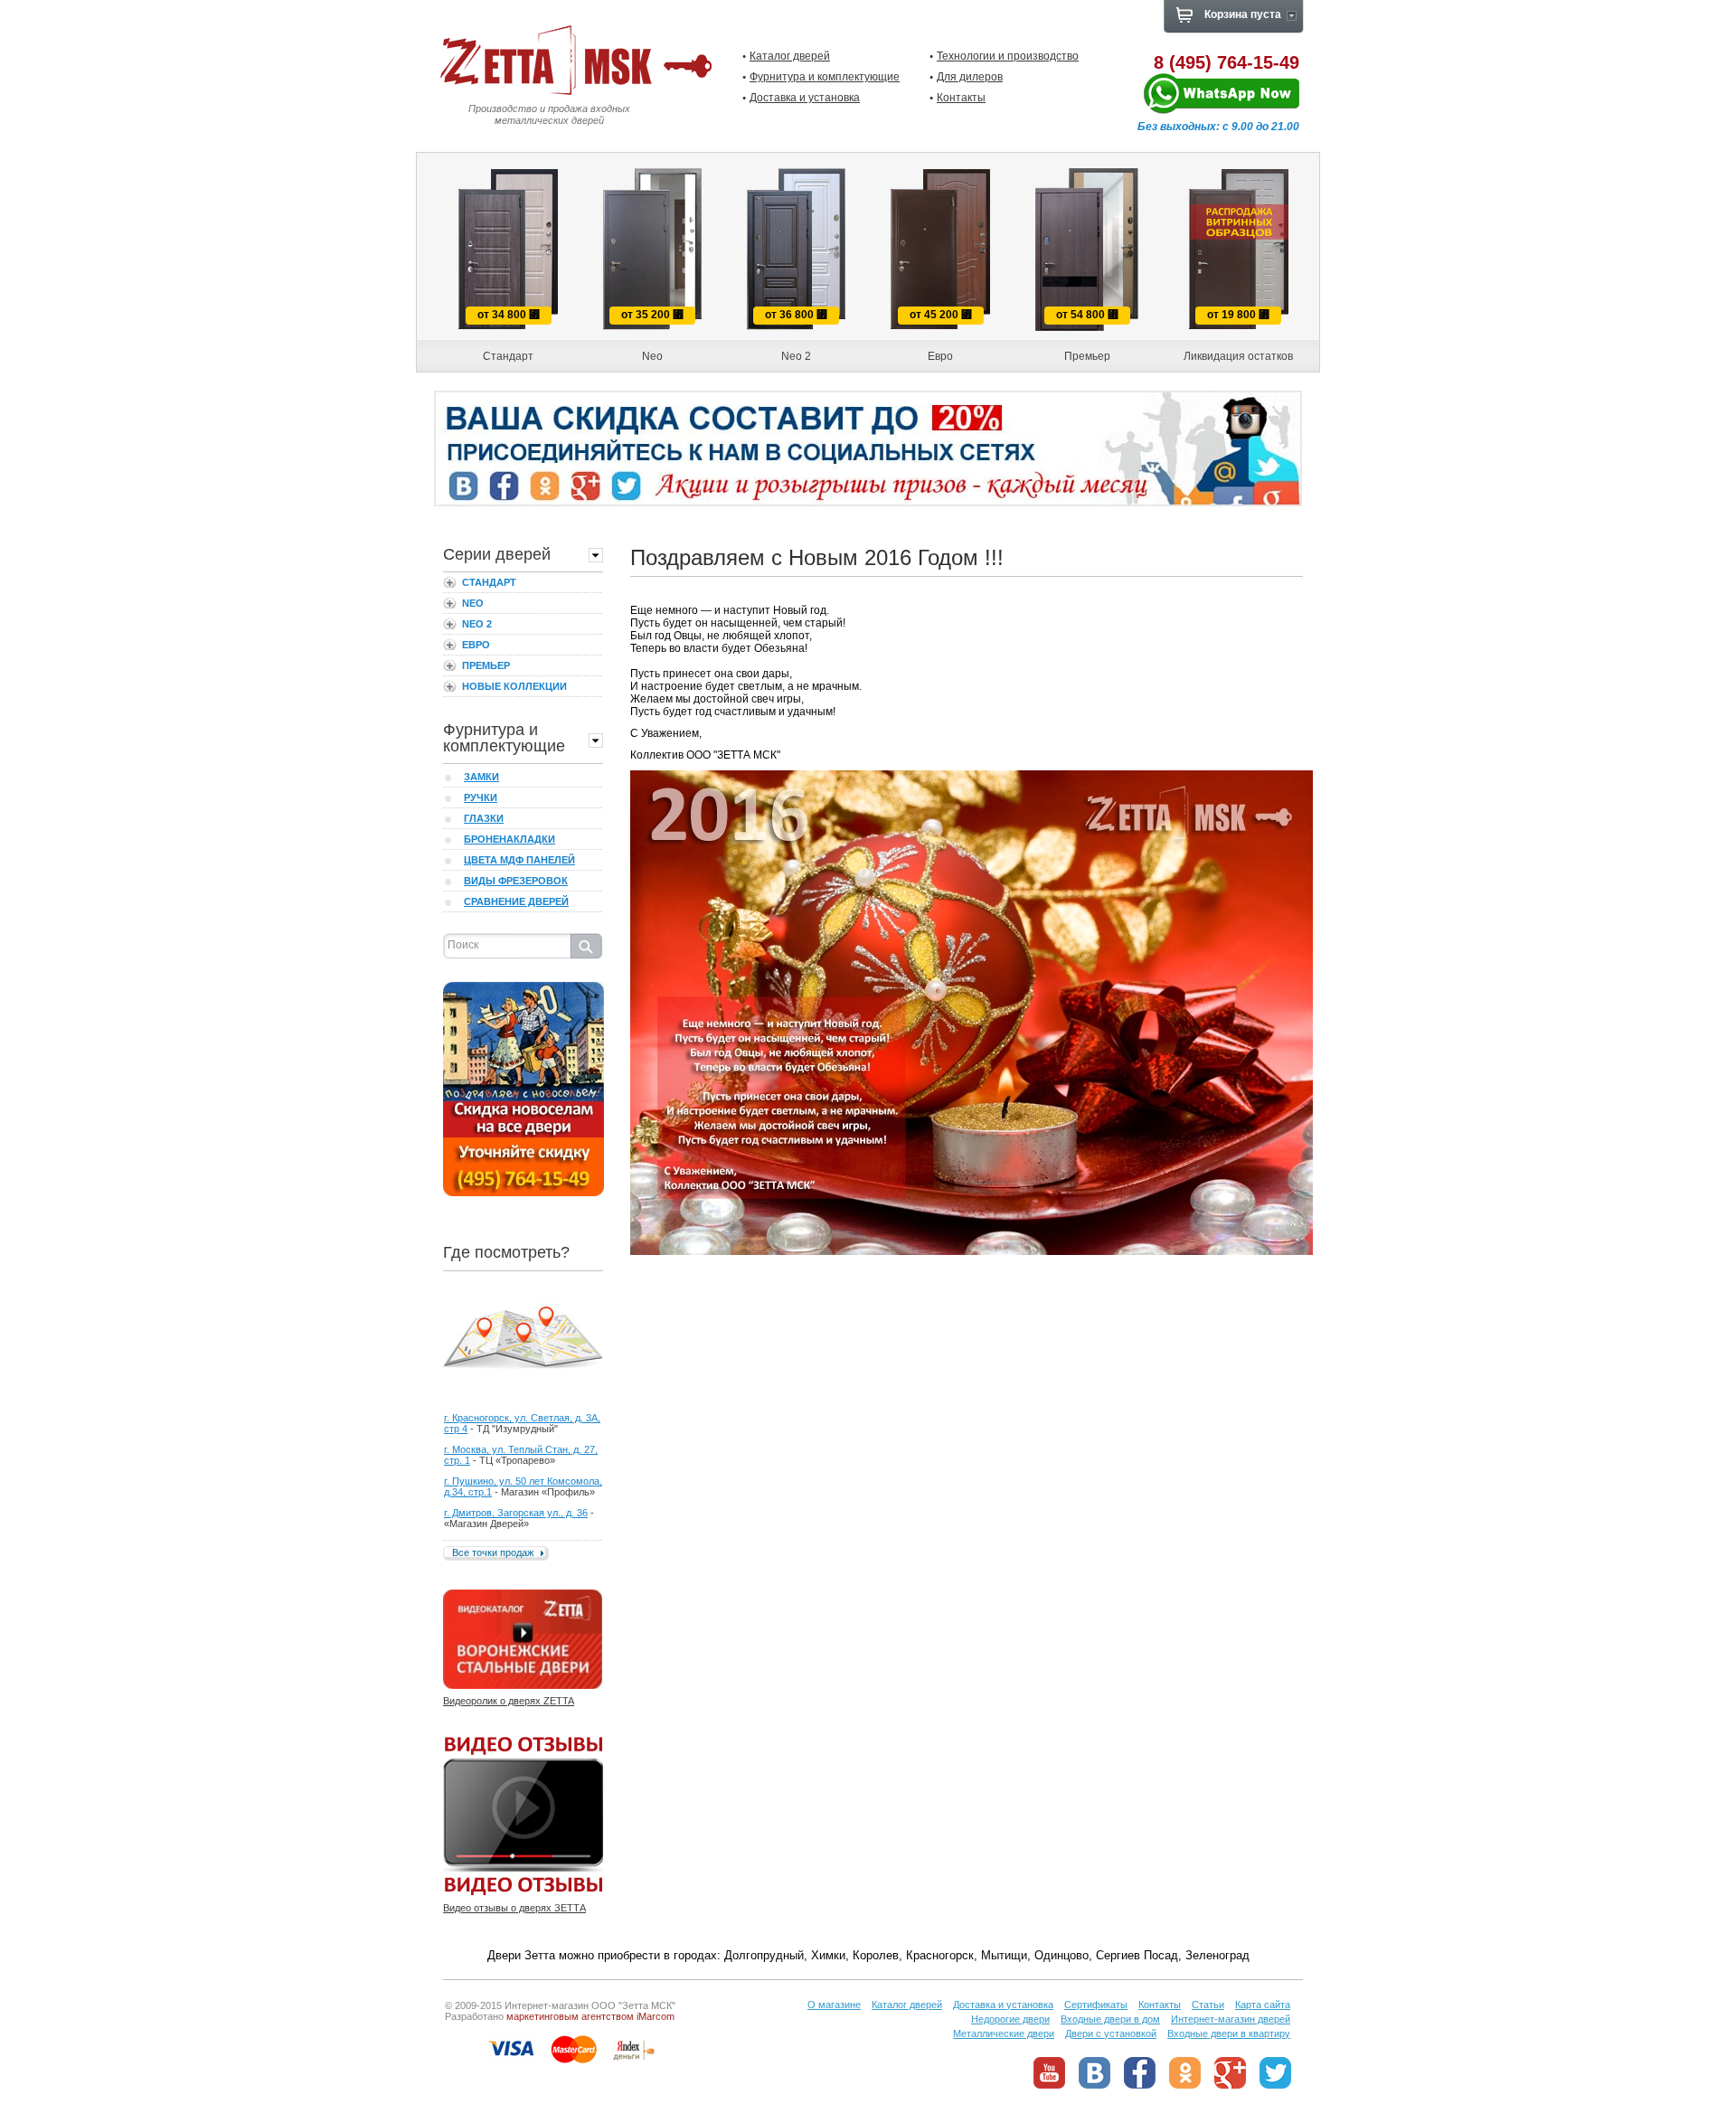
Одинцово (1061, 1955)
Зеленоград (1217, 1955)
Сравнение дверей (516, 901)
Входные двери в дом (1110, 2019)
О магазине (834, 2005)
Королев (876, 1955)
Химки (828, 1955)
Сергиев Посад (1137, 1955)
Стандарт (489, 582)
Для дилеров (970, 77)
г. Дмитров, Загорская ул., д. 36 (516, 1513)
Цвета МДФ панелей (519, 860)
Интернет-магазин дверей (1231, 2019)
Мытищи (1004, 1955)
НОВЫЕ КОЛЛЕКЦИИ (514, 686)
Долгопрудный (764, 1955)
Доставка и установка (805, 98)
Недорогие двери (1010, 2019)
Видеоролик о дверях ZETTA (509, 1701)
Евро (476, 645)
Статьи (1208, 2005)
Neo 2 (477, 624)
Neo (473, 603)
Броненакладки (509, 839)
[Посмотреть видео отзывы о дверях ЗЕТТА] (523, 1816)
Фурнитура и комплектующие (825, 77)
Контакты (961, 98)
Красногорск (940, 1955)
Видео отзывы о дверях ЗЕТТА (514, 1908)
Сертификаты (1096, 2005)
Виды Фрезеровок (516, 881)
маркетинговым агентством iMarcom (590, 2016)
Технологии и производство (1008, 56)
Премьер (486, 665)
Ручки (481, 797)
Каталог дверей (790, 56)
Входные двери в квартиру (1229, 2033)
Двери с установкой (1111, 2033)
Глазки (484, 818)
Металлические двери (1004, 2033)
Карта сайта (1263, 2005)
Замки (481, 777)
